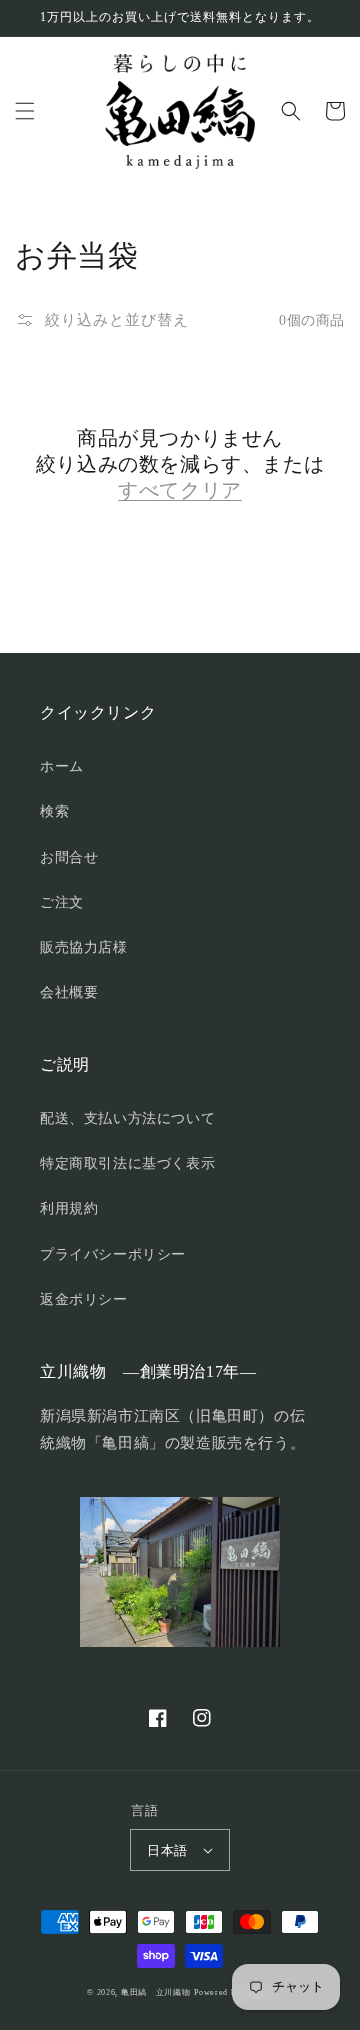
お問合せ (69, 857)
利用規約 (69, 1208)
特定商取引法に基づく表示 (127, 1163)
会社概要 (69, 992)
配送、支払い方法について (127, 1118)
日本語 (167, 1850)
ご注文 (62, 902)
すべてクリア (180, 490)
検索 (54, 811)
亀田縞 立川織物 (156, 1992)
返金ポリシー (84, 1299)
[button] (25, 111)
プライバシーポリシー (113, 1254)
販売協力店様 (84, 947)
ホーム (62, 766)
